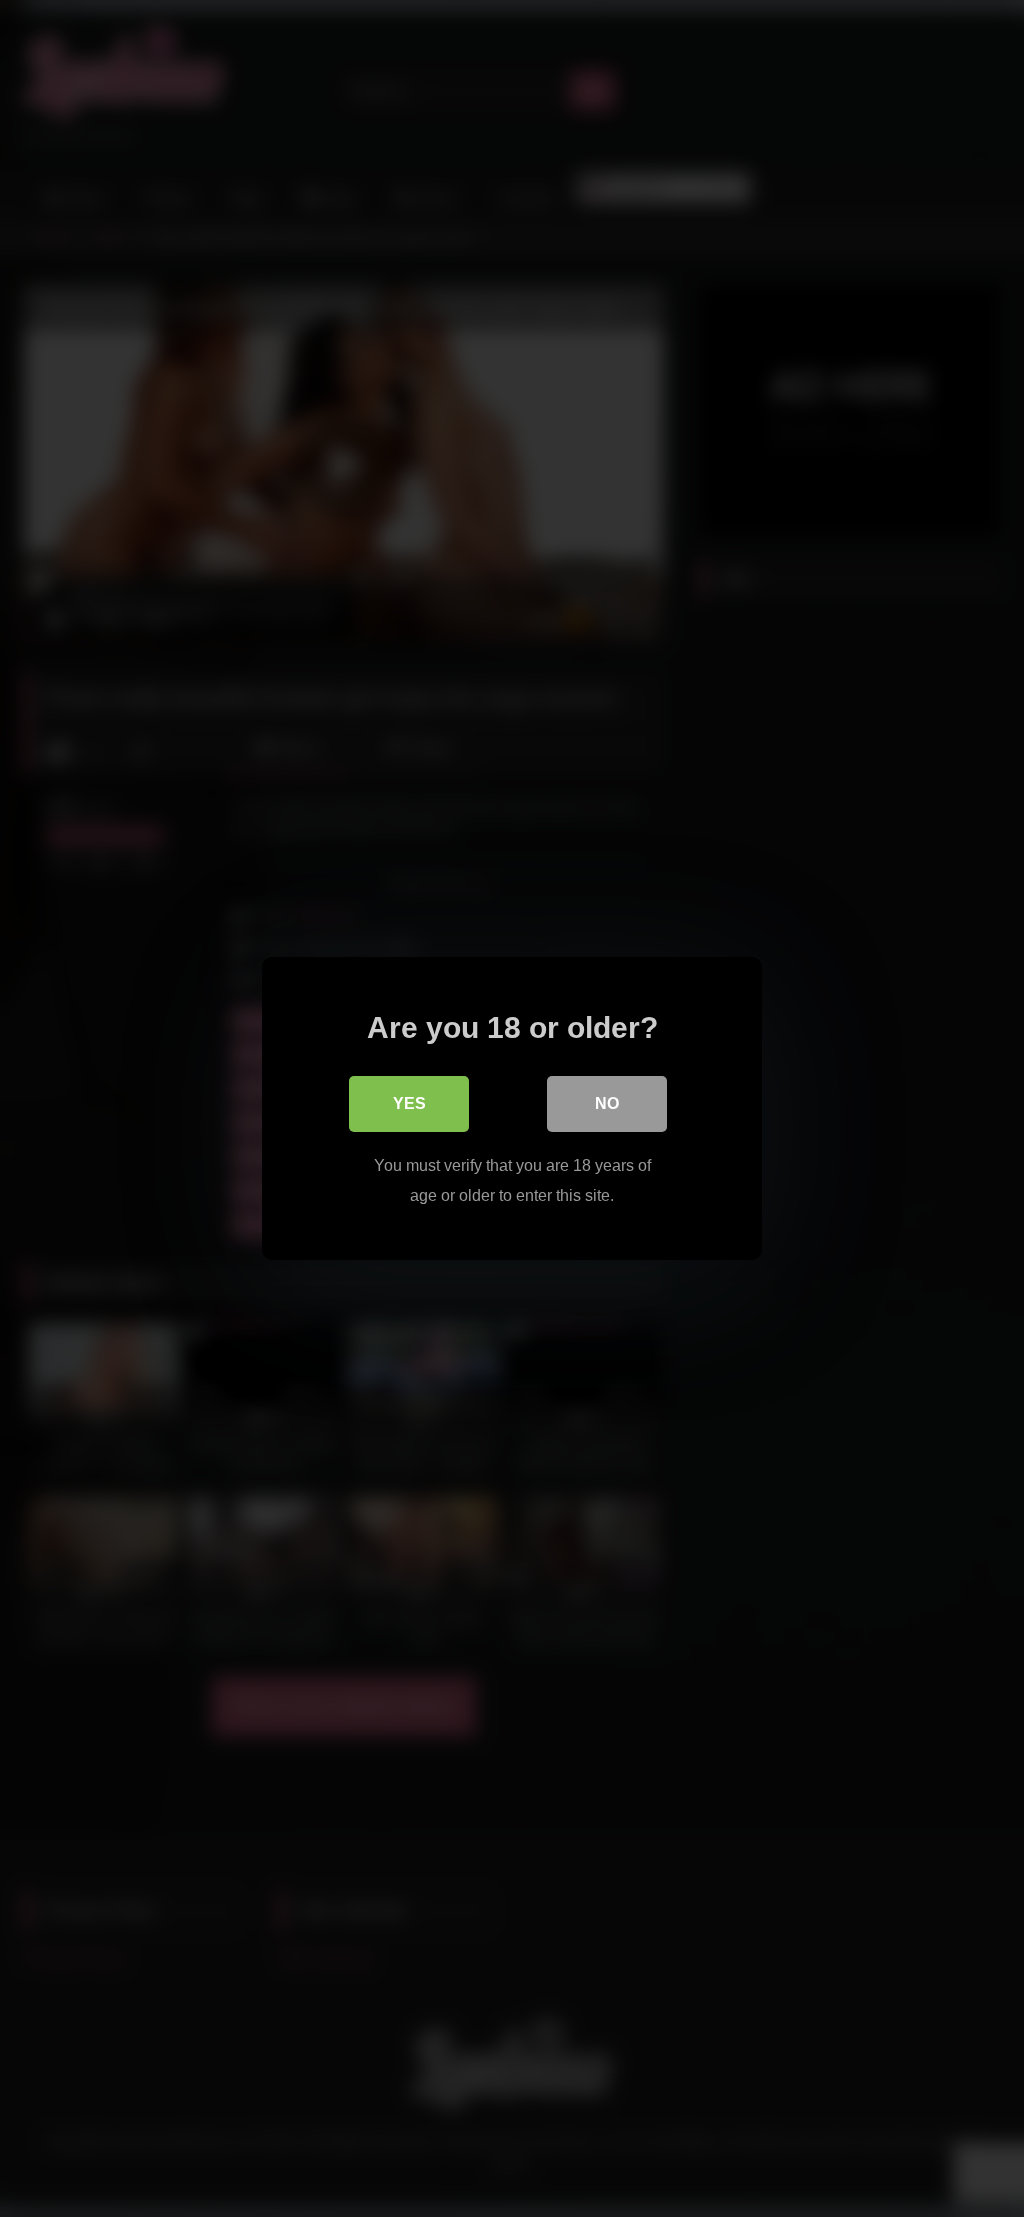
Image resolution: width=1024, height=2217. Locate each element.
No (607, 1103)
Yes (409, 1103)
